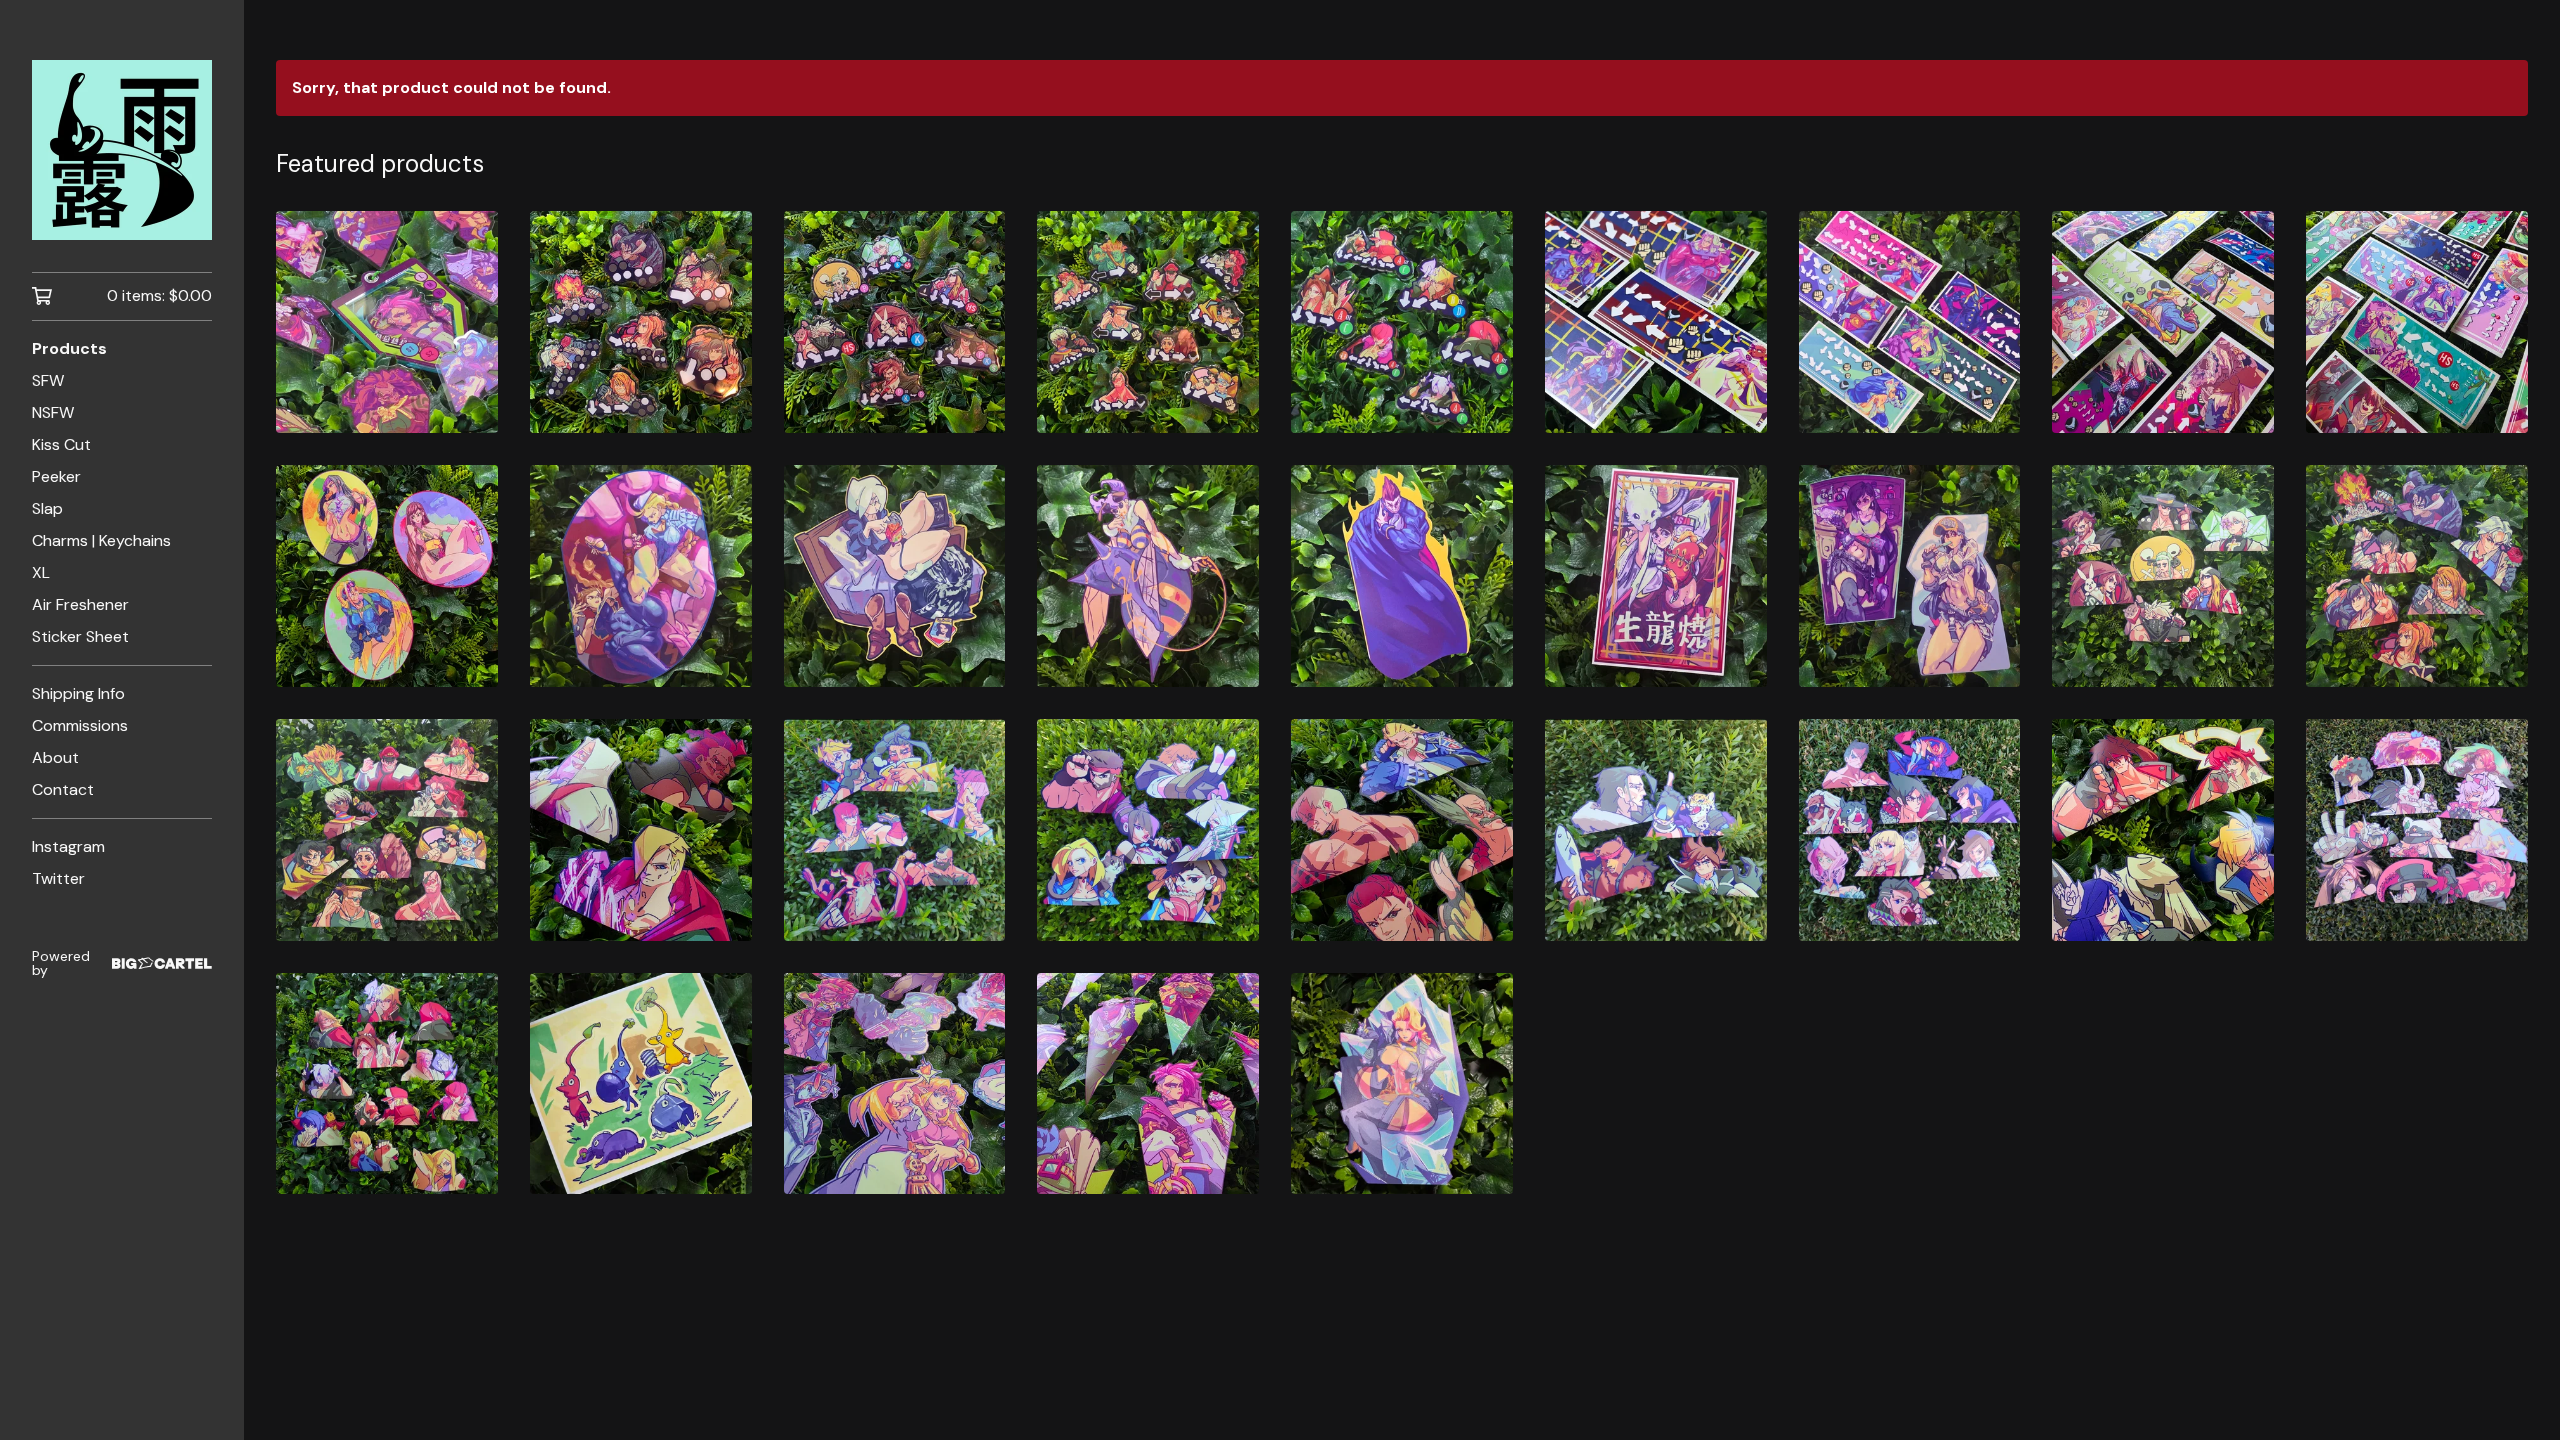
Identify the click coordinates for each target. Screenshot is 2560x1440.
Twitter (58, 878)
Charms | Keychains (101, 540)
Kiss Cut (61, 444)
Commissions (80, 725)
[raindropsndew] (122, 150)
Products (69, 348)
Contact (63, 789)
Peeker (56, 476)
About (55, 757)
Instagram (68, 846)
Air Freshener (80, 604)
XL (41, 572)
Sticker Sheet (80, 636)
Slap (47, 508)
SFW (48, 380)
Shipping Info (78, 693)
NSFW (53, 412)
